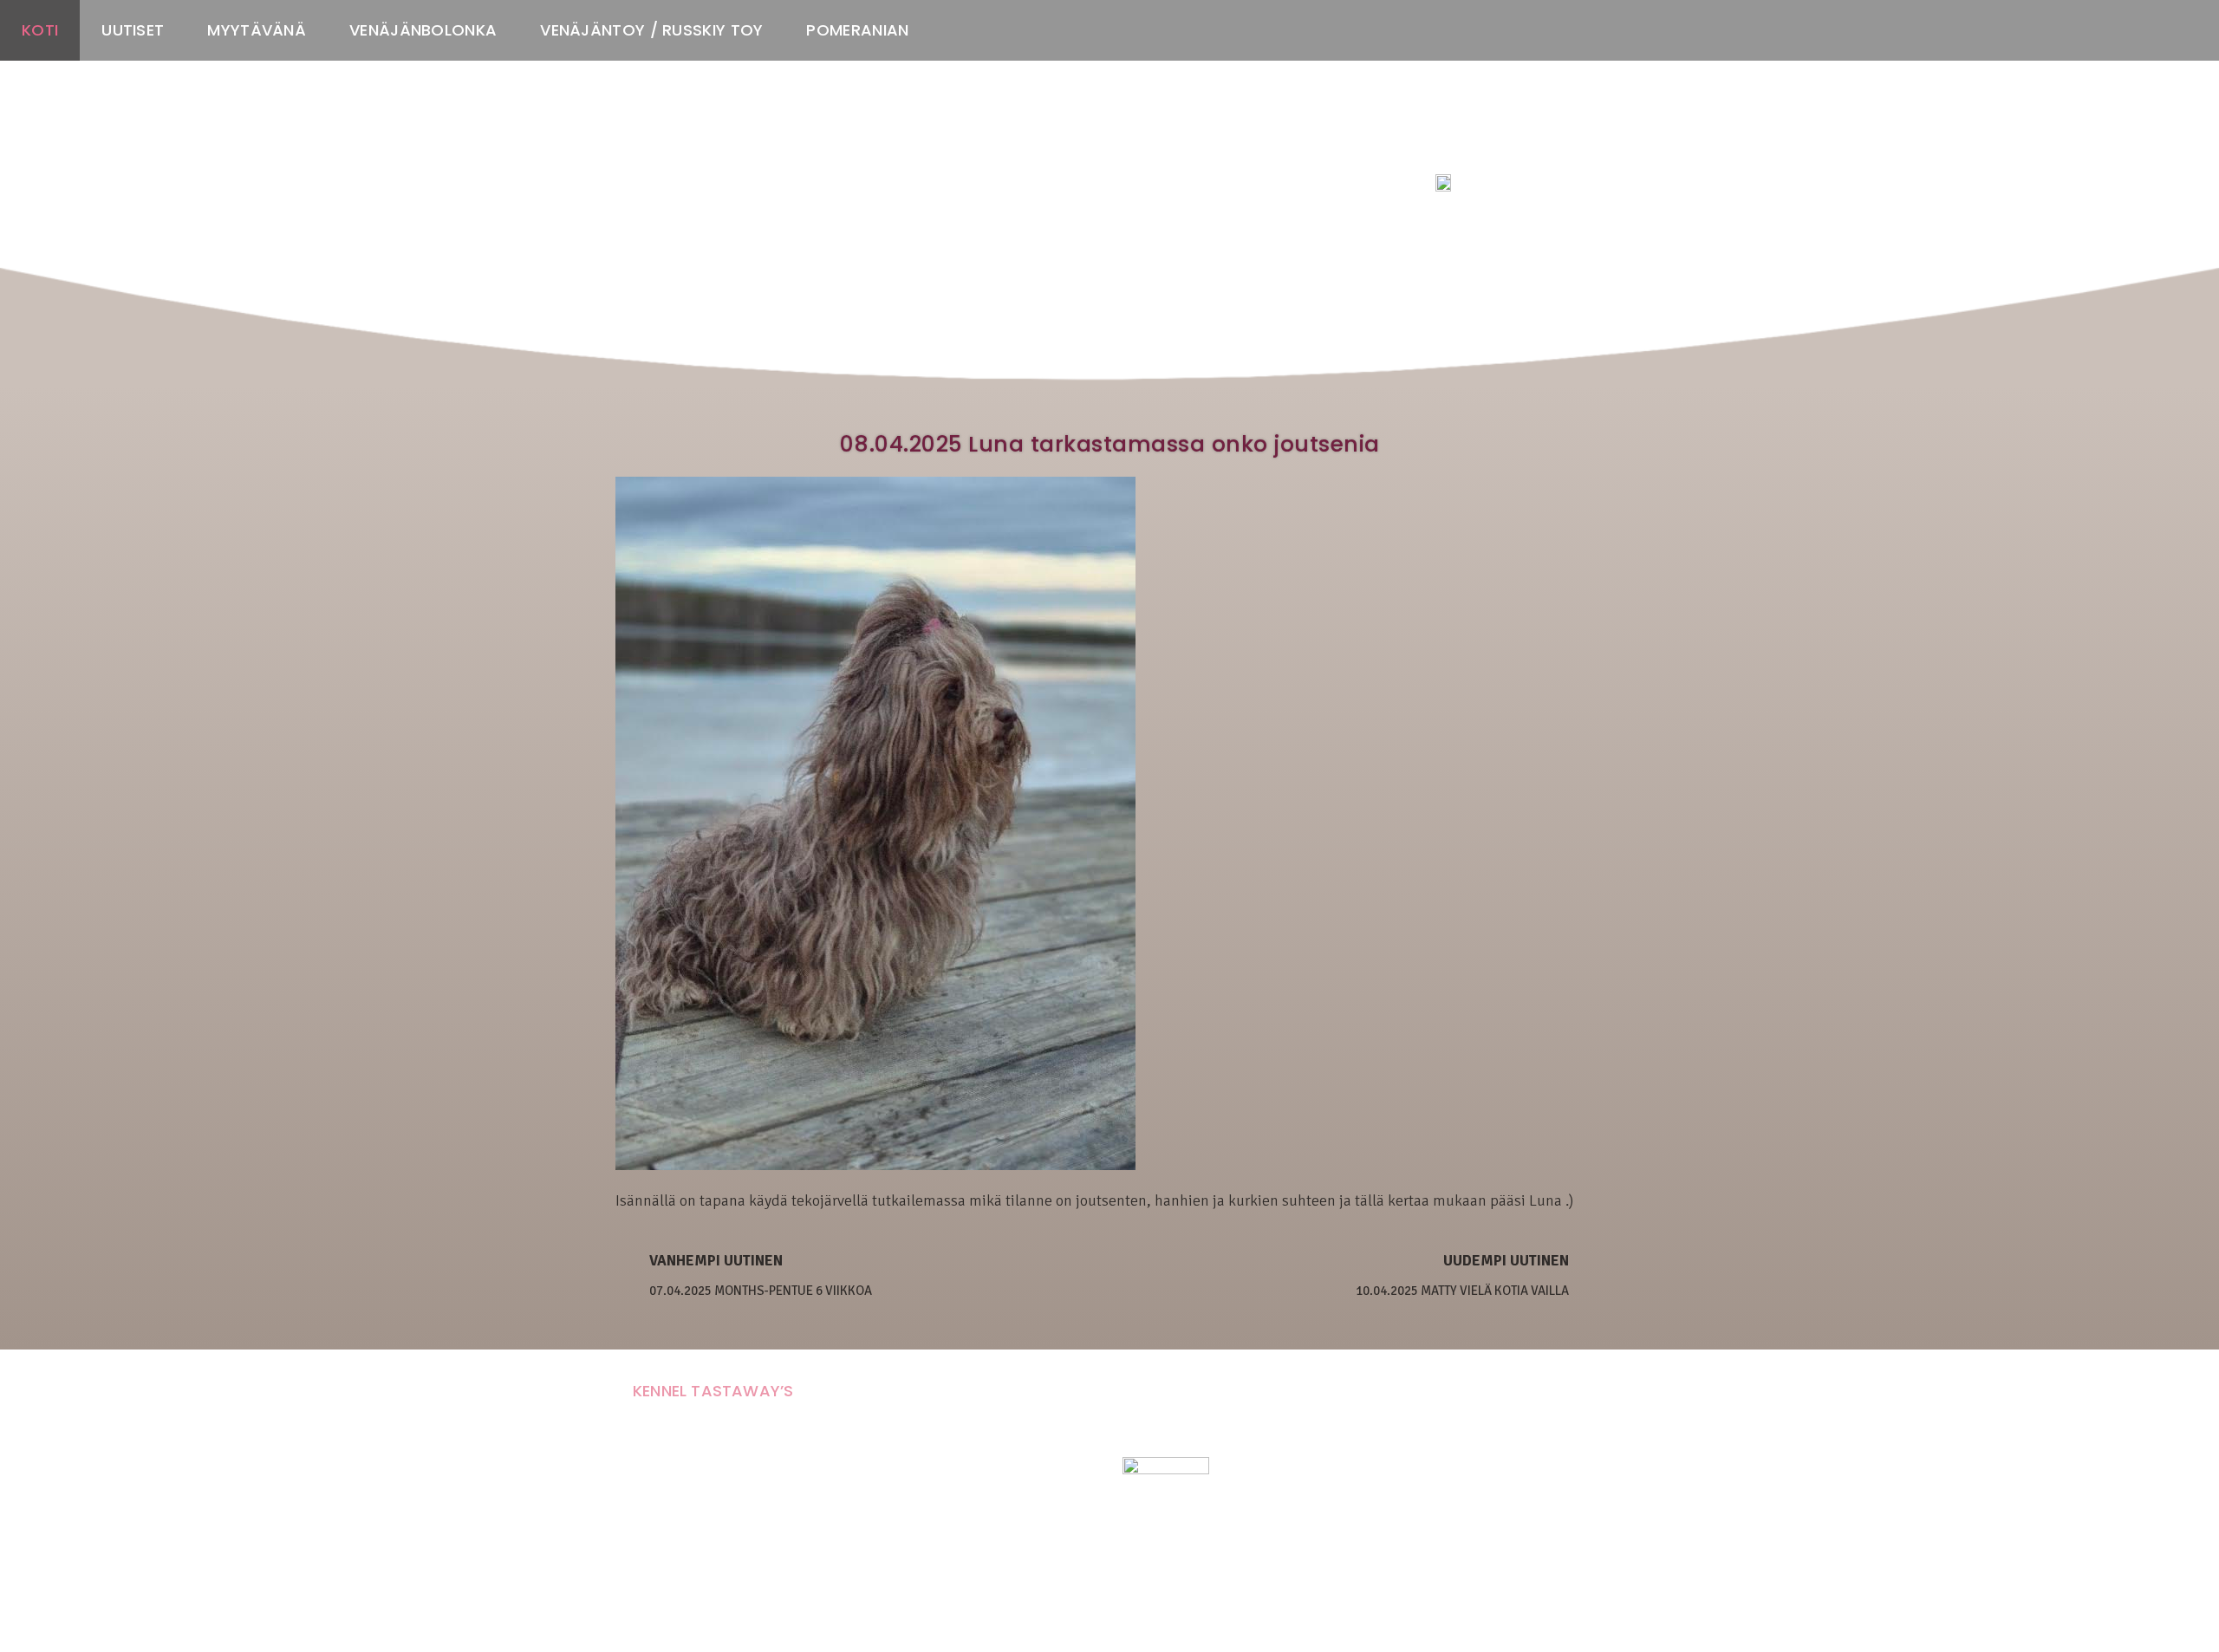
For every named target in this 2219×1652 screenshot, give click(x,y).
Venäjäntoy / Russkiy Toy (651, 30)
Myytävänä (257, 30)
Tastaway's (1467, 148)
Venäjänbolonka (423, 30)
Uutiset (133, 30)
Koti (40, 30)
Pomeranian (857, 30)
